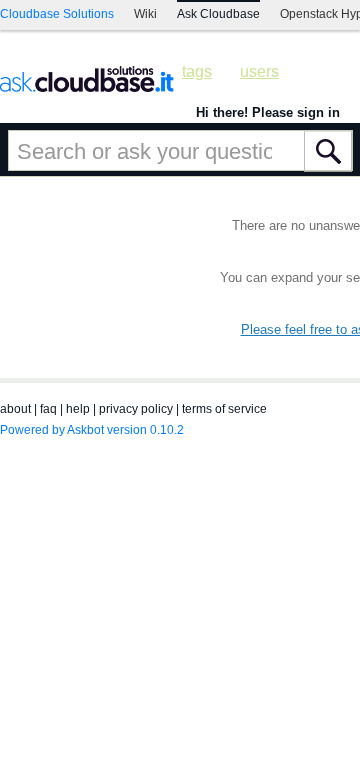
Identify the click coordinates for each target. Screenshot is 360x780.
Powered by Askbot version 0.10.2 (92, 430)
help (78, 409)
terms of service (224, 409)
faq (48, 409)
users (259, 71)
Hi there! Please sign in (268, 112)
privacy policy (136, 409)
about (15, 409)
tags (197, 71)
